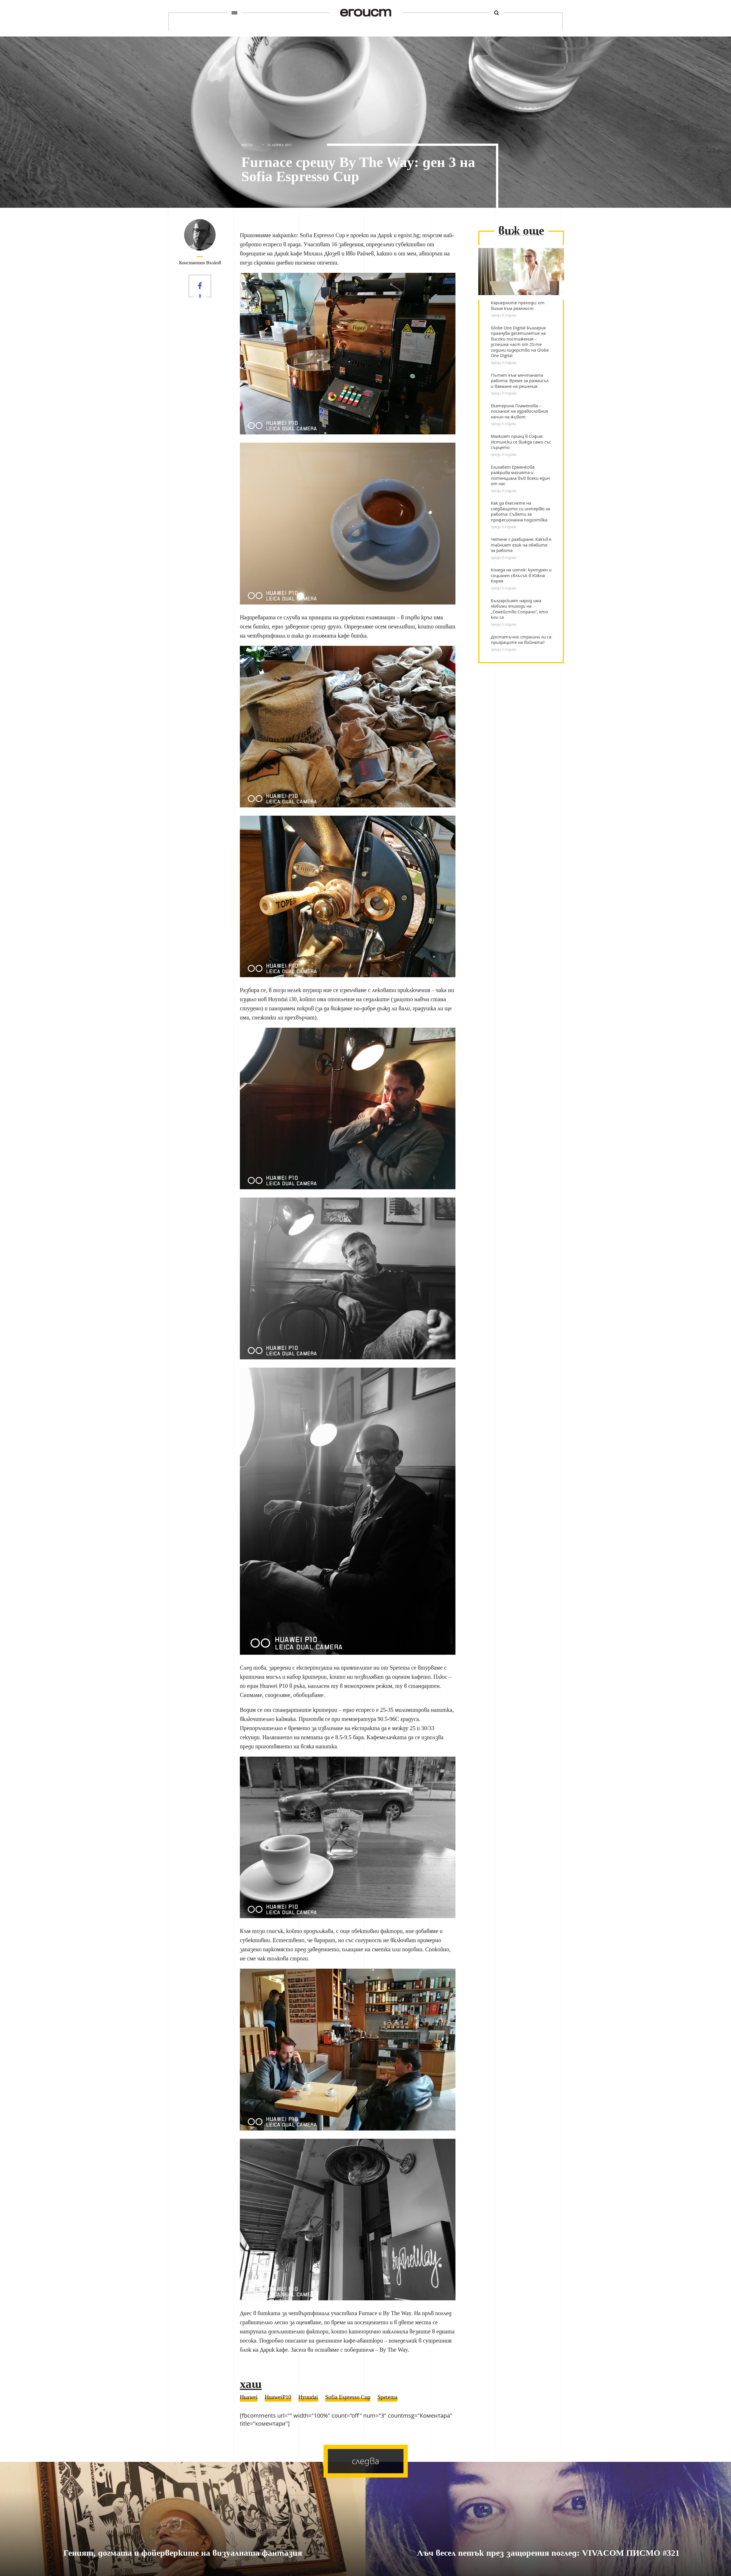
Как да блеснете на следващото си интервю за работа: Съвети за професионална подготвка (520, 511)
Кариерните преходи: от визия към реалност (518, 306)
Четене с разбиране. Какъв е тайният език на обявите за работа (521, 545)
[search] (497, 13)
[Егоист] (366, 13)
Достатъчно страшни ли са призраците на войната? (521, 640)
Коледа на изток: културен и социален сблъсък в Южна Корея (521, 575)
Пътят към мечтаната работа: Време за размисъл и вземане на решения (520, 381)
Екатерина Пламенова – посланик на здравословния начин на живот (519, 411)
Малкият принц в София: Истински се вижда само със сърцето (521, 442)
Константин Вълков (200, 263)
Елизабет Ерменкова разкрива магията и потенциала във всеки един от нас (520, 475)
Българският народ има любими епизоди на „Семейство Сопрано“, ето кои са (519, 609)
